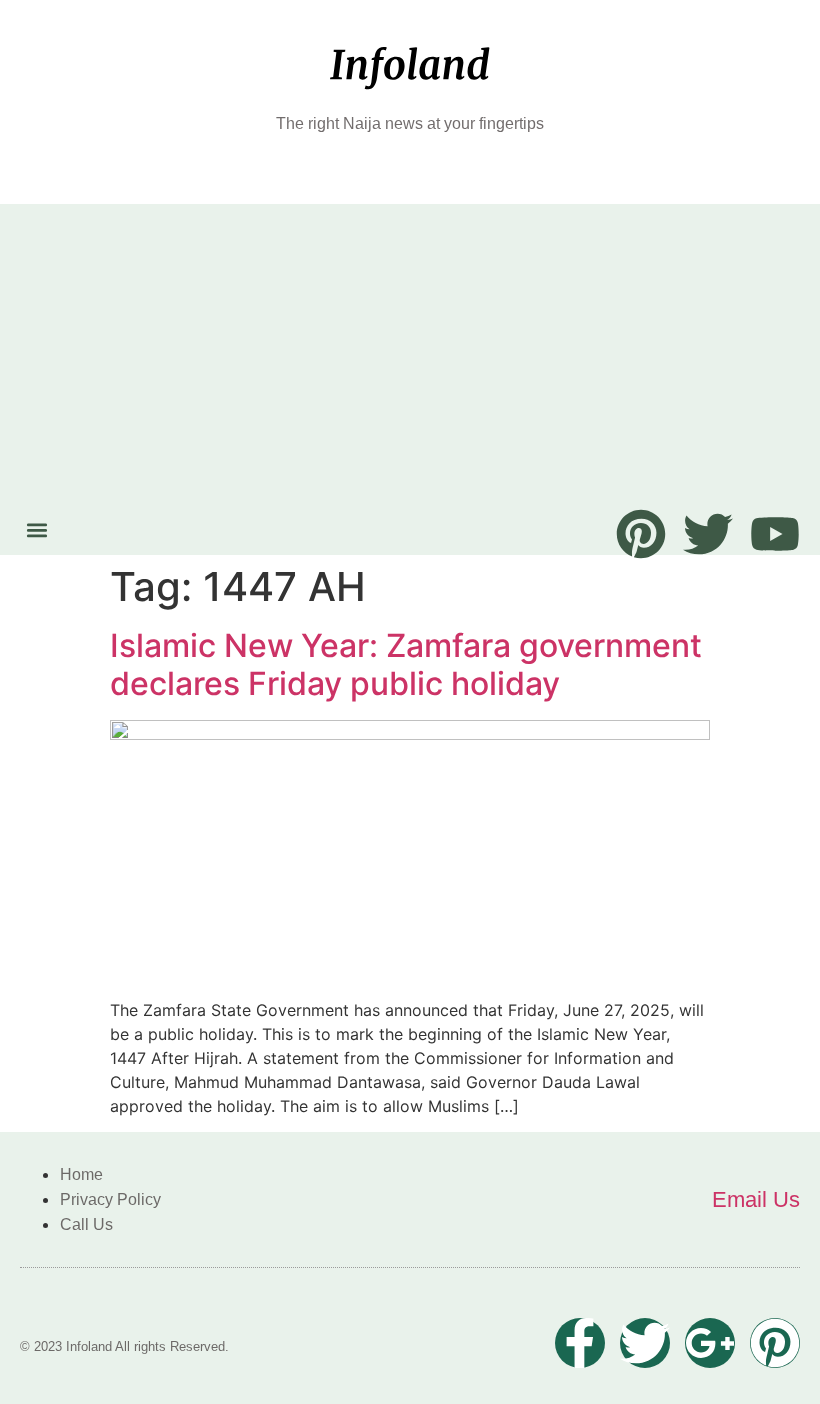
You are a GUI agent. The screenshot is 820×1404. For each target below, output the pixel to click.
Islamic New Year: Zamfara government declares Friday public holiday (406, 664)
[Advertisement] (410, 359)
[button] (36, 529)
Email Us (756, 1199)
